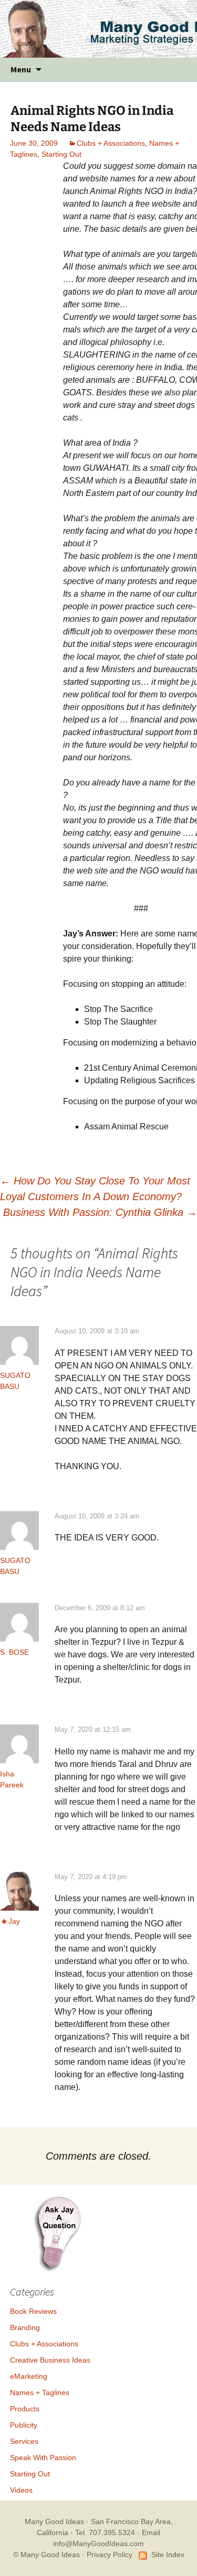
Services (24, 2441)
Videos (21, 2490)
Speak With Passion (43, 2458)
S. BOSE (14, 1652)
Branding (25, 2327)
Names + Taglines (40, 2392)
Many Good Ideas (54, 2521)
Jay (14, 1921)
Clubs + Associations (111, 143)
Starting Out (61, 154)
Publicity (24, 2425)
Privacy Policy (110, 2555)
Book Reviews (33, 2311)
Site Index (168, 2555)
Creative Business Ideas (50, 2360)
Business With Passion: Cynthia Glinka (100, 1212)
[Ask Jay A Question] (57, 2233)
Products (25, 2409)
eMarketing (29, 2376)
